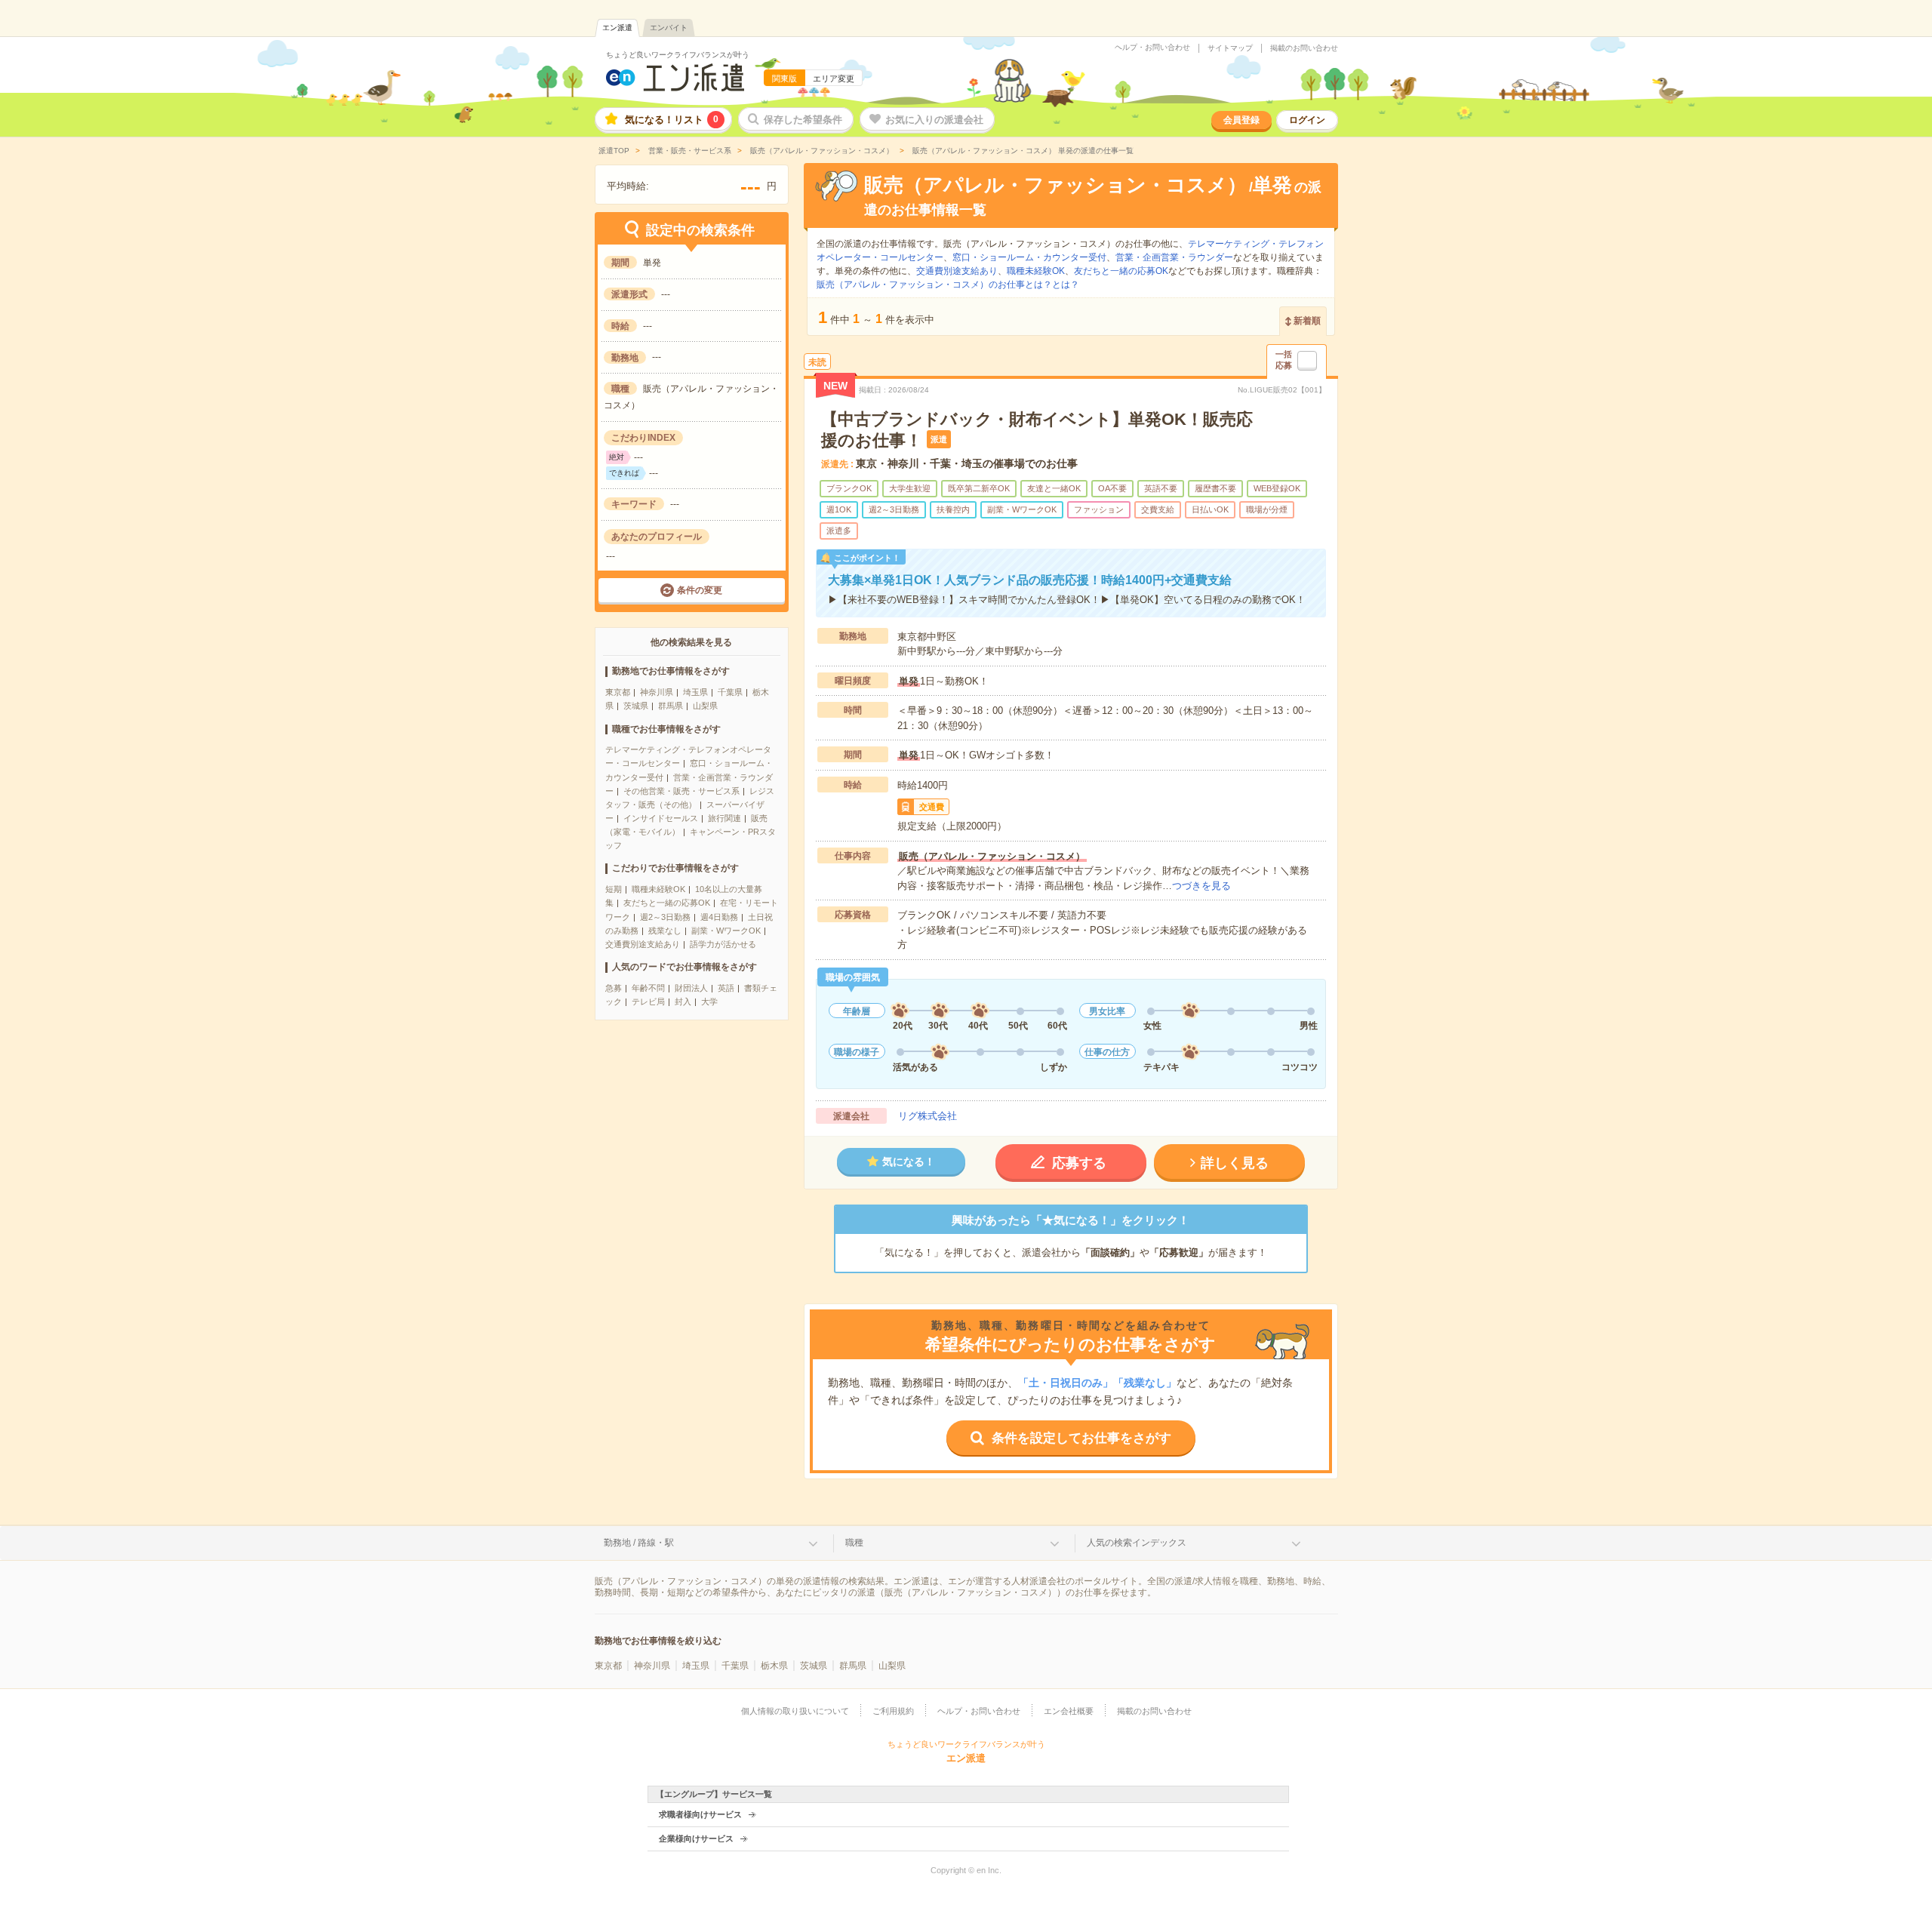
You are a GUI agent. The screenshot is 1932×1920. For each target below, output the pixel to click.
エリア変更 (834, 78)
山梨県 (705, 706)
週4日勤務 (719, 917)
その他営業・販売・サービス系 (681, 791)
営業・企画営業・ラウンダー (1174, 257)
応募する (1079, 1163)
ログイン (1307, 120)
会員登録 (1241, 120)
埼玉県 (695, 692)
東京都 (618, 692)
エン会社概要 (1069, 1711)
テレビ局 (648, 1002)
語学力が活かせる (723, 944)
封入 (683, 1002)
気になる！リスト (672, 120)
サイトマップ (1230, 48)
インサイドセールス (661, 818)
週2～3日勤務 (665, 917)
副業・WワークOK (726, 931)
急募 (614, 988)
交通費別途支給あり (643, 944)
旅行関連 (724, 818)
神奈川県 (657, 692)
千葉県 (730, 692)
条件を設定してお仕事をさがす (1081, 1438)
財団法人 (691, 988)
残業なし (665, 931)
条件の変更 (700, 591)
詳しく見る (1235, 1163)
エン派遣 (617, 28)
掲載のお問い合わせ (1304, 48)
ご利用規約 (893, 1711)
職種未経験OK (658, 889)
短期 (614, 889)
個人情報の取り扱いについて (795, 1711)
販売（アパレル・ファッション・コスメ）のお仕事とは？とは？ (948, 285)
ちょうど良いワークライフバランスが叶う (678, 55)
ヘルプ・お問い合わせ (1152, 48)
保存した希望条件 (803, 120)
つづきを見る (1201, 886)
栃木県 (774, 1666)
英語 (726, 988)
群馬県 (671, 706)
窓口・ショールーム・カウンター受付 (1029, 257)
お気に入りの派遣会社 (934, 120)
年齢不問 (648, 988)
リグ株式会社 (928, 1116)
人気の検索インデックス (1137, 1543)
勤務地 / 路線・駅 (639, 1543)
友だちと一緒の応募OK (667, 903)
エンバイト (669, 28)
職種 (854, 1543)
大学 (709, 1002)
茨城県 (636, 706)
